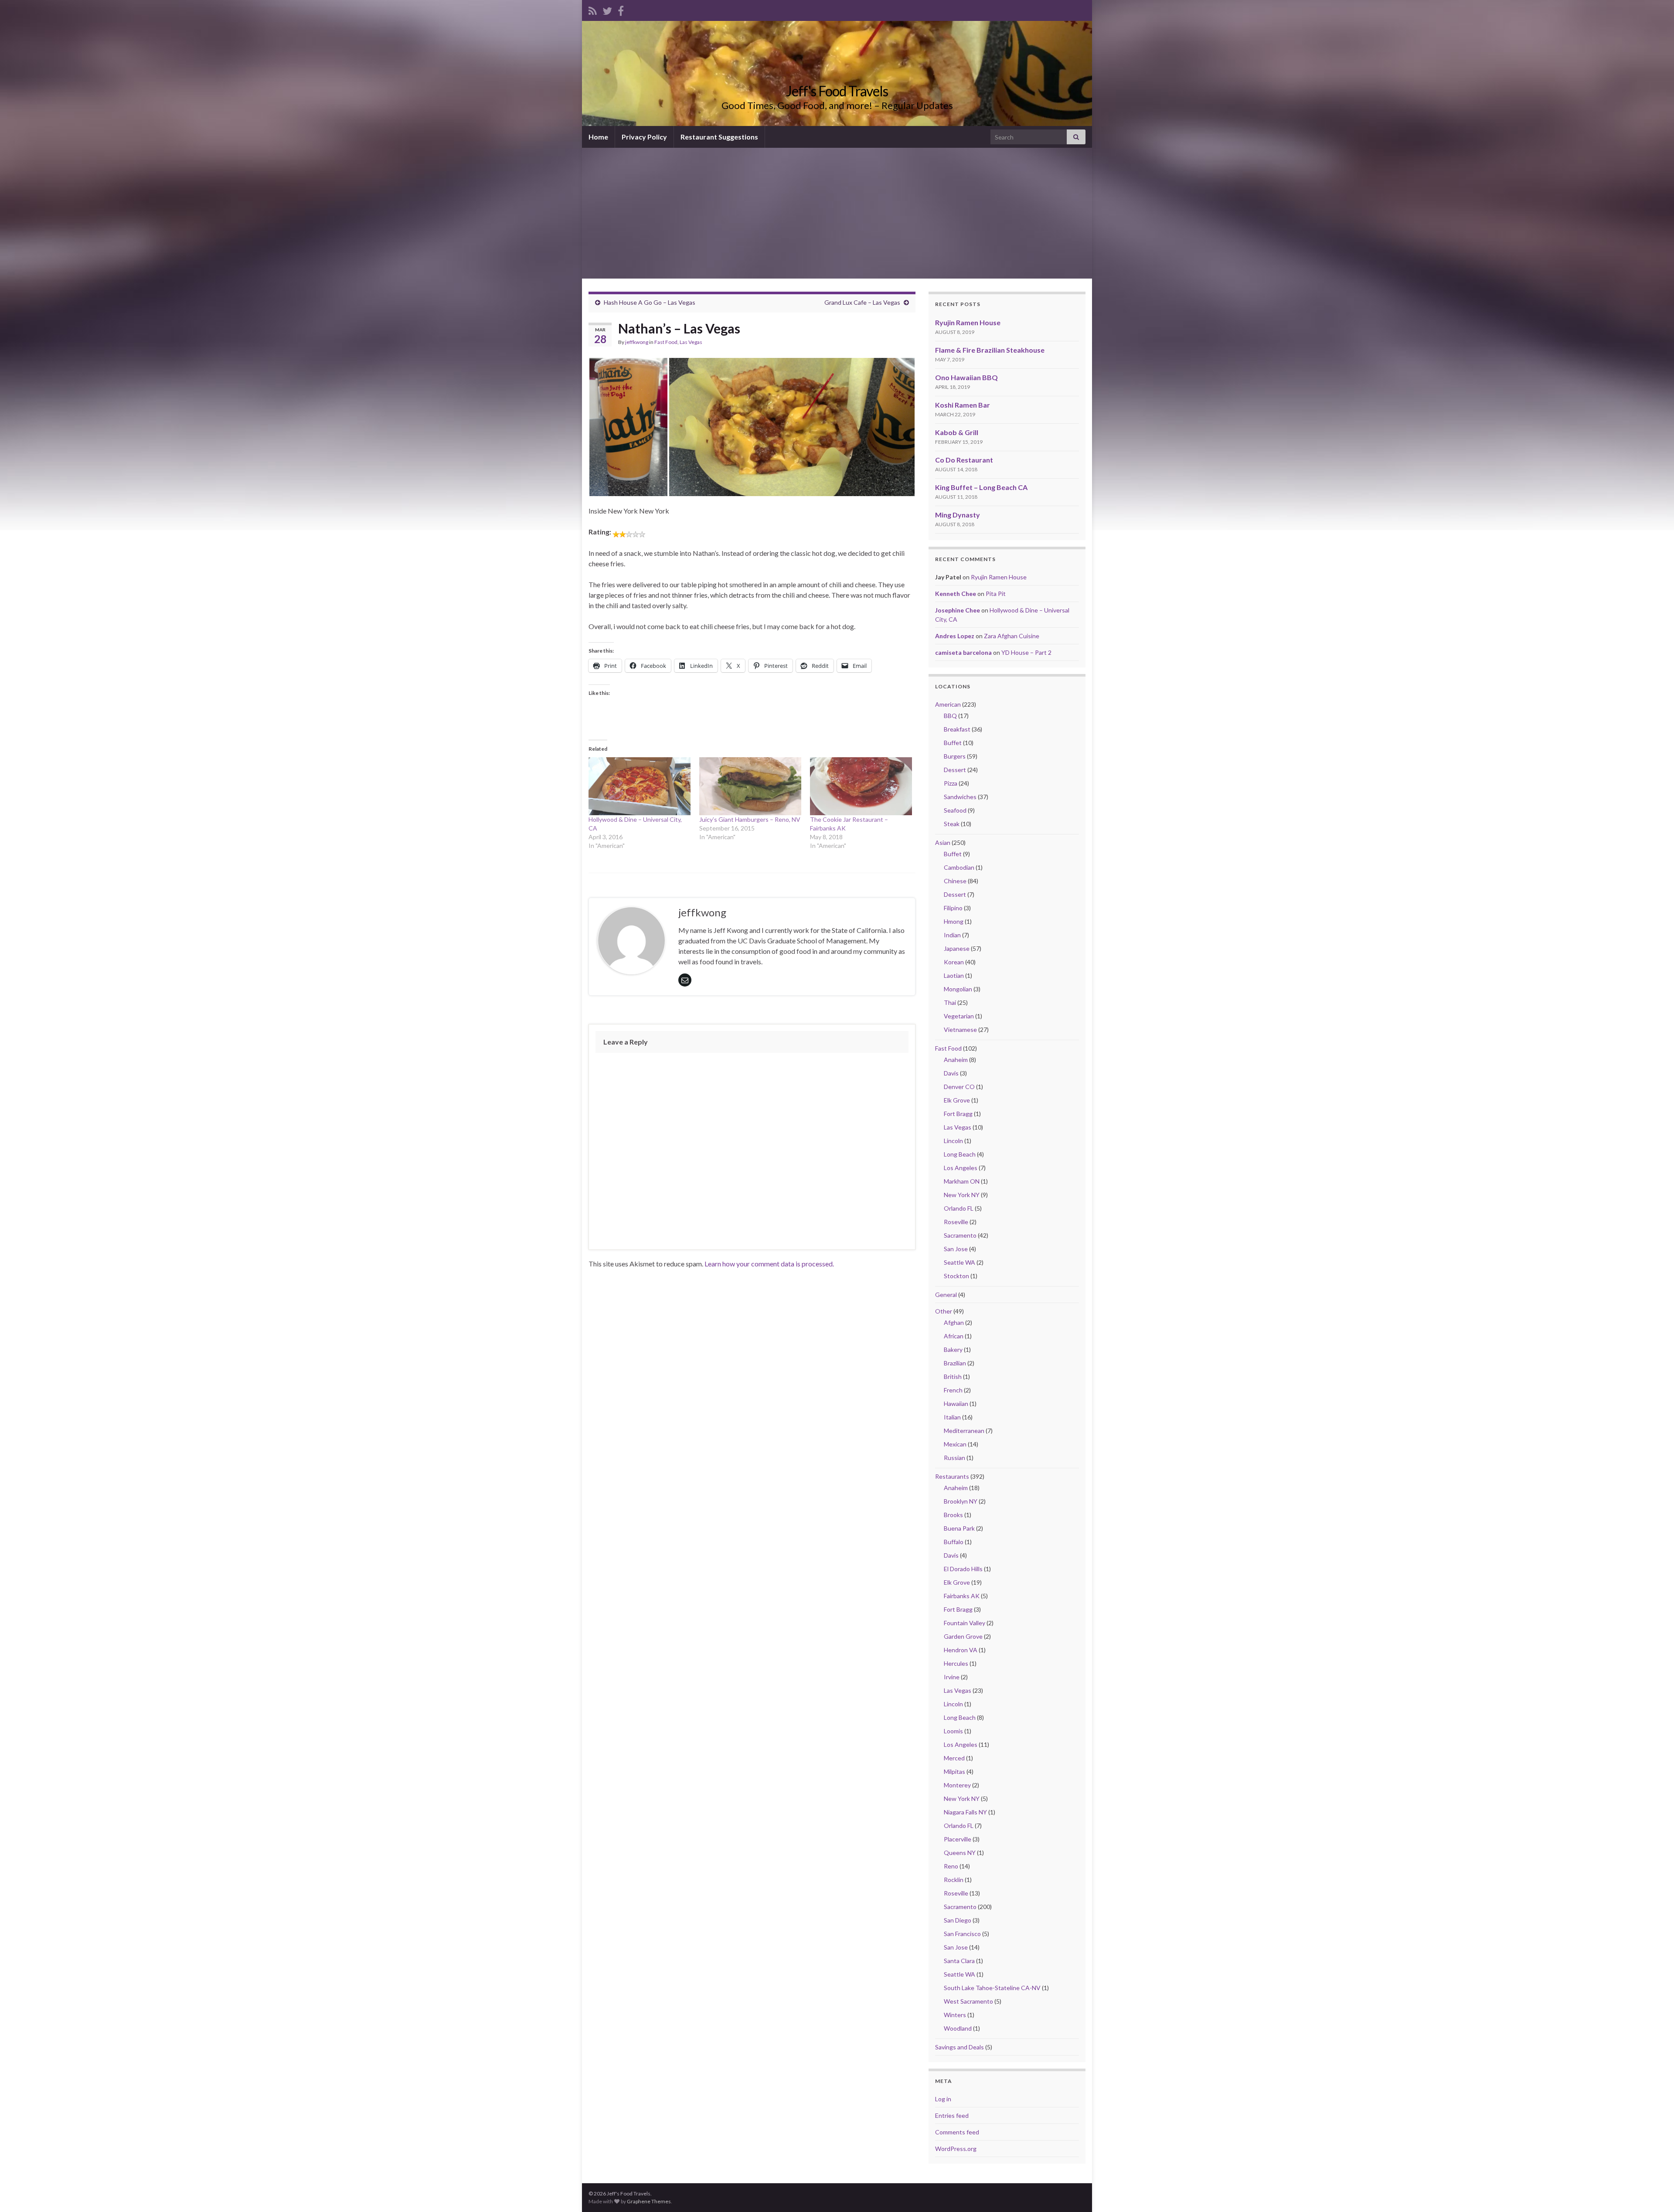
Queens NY (960, 1853)
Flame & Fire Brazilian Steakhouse (990, 350)
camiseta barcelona (963, 652)
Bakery (953, 1349)
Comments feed (957, 2132)
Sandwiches (960, 797)
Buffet (953, 743)
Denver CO (959, 1087)
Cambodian (959, 867)
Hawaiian (956, 1404)
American (948, 704)
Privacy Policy (644, 137)
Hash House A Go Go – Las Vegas (650, 302)
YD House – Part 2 (1026, 652)
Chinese (955, 881)
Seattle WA (959, 1262)
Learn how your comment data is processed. (769, 1264)
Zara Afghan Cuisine (1012, 636)
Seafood (955, 810)
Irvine (952, 1677)
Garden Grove (963, 1636)
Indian (952, 935)
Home (598, 137)
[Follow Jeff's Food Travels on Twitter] (607, 9)
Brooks (953, 1515)
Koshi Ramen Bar (963, 405)
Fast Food (666, 342)
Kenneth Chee (956, 594)
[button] (628, 427)
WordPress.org (956, 2149)
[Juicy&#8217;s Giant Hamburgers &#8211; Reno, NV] (750, 786)
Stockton (956, 1276)
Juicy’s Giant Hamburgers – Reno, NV (750, 819)
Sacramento (960, 1235)
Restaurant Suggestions (719, 137)
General (946, 1295)
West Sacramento (968, 2001)
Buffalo (954, 1542)
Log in (943, 2099)
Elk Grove (957, 1100)
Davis (951, 1073)
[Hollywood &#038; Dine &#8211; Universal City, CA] (640, 786)
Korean (954, 962)
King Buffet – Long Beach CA (981, 487)
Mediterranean (964, 1431)
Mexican (955, 1444)
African (954, 1336)
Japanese (957, 948)
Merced (954, 1758)
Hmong (954, 921)
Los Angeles (961, 1168)
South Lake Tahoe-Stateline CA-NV (992, 1988)
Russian (954, 1458)
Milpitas (954, 1771)
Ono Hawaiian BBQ (966, 377)
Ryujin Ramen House (968, 322)
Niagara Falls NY (965, 1812)
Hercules (956, 1663)
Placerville (958, 1839)
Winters (955, 2015)
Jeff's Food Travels (837, 91)
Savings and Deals (959, 2047)
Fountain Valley (965, 1623)
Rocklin (954, 1880)
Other (944, 1311)
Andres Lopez (955, 636)
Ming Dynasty (958, 515)
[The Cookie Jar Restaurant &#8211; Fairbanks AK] (861, 786)
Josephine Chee (958, 610)
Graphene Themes (649, 2201)
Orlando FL (959, 1208)
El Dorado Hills (963, 1569)
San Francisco (962, 1934)
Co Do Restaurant (964, 460)
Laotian (954, 975)
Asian (943, 842)
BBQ (950, 716)
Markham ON (962, 1181)
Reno (951, 1866)
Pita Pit (996, 594)
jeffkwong (637, 342)
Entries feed (952, 2115)
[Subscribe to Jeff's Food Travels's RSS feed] (593, 9)
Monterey (957, 1785)
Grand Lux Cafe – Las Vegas (862, 302)
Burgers (955, 756)
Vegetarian (959, 1016)
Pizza (951, 783)
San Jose (956, 1249)
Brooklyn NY (961, 1501)
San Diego (958, 1920)
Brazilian (955, 1363)
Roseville (956, 1222)
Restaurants (952, 1476)
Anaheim (956, 1060)
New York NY (962, 1195)
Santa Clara (959, 1961)
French (953, 1390)
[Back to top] (1654, 2192)
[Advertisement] (837, 213)
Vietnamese (960, 1029)
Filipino (953, 908)
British (953, 1377)
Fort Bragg (958, 1114)
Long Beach (960, 1154)
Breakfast (957, 729)
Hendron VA (961, 1650)
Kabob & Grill (957, 432)
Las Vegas (691, 342)
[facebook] (621, 9)
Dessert (955, 770)
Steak (952, 824)
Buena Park (959, 1528)
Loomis (953, 1731)
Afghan (954, 1322)
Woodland (958, 2028)
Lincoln (953, 1141)
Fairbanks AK (962, 1596)
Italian (952, 1417)
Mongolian (958, 989)
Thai (950, 1002)
